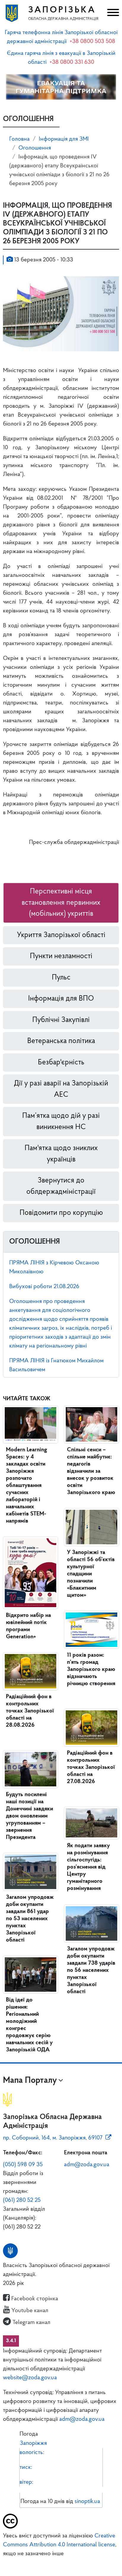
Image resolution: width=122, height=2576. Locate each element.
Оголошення (35, 148)
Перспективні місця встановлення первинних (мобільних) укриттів (61, 903)
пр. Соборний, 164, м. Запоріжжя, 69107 (53, 2138)
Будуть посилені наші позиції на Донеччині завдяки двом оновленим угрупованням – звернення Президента (29, 1816)
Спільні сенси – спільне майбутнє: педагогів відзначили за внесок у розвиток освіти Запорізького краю (91, 1471)
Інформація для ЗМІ (64, 139)
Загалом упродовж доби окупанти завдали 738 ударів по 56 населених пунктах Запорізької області (91, 1970)
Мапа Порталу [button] (30, 2081)
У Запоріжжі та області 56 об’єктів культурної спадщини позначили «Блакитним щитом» (91, 1574)
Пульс (61, 978)
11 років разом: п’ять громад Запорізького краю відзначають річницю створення (91, 1669)
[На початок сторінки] (61, 2563)
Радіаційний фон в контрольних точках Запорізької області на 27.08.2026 (91, 1767)
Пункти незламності (61, 956)
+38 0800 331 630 (72, 62)
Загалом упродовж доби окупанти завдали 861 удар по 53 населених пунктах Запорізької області (30, 1919)
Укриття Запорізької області (61, 935)
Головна (19, 139)
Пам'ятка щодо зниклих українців (61, 1154)
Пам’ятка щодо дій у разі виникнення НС (61, 1122)
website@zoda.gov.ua (30, 2378)
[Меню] (112, 13)
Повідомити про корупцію (61, 1213)
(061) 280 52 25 (22, 2200)
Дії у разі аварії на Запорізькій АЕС (61, 1089)
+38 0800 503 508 (92, 42)
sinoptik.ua (87, 2502)
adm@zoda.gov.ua (87, 2165)
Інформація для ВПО (61, 999)
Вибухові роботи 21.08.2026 (44, 1287)
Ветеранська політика (61, 1041)
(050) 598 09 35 (23, 2165)
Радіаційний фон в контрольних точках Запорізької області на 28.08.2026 (30, 1711)
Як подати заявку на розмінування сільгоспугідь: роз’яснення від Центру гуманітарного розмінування (88, 1867)
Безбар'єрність (61, 1062)
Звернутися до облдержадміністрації (61, 1186)
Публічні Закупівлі (61, 1020)
